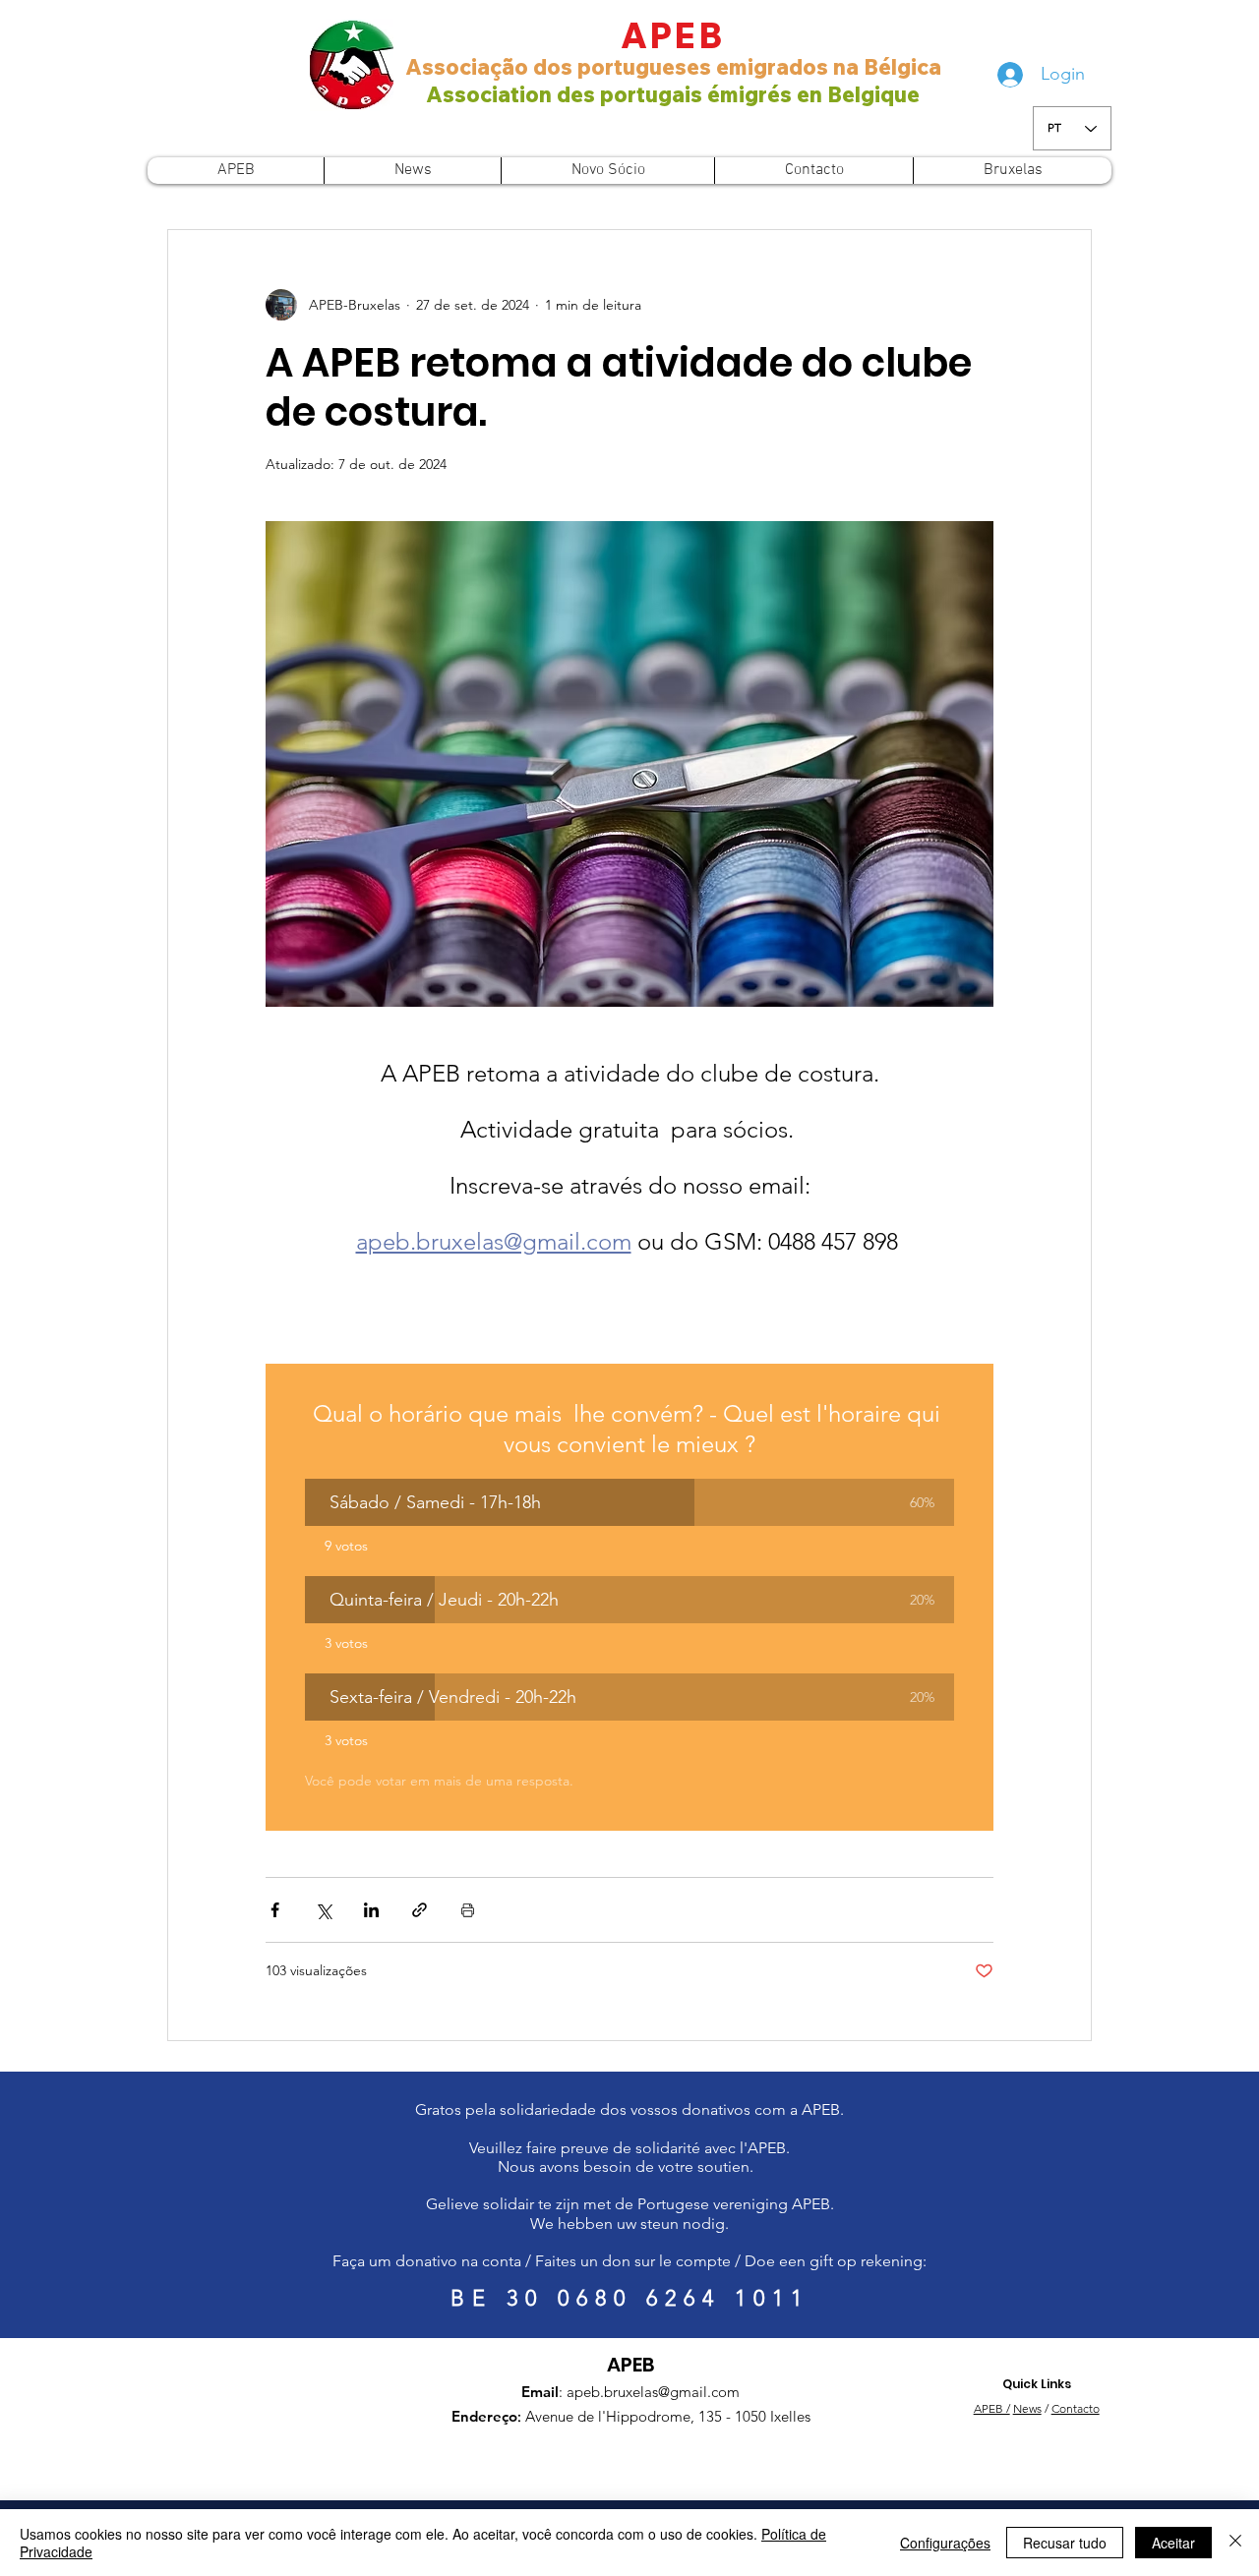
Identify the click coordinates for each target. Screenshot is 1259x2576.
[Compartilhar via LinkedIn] (371, 1910)
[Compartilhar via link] (420, 1910)
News (1027, 2408)
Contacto (1076, 2408)
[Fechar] (1235, 2543)
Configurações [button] (945, 2543)
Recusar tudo (1065, 2543)
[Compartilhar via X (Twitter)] (323, 1910)
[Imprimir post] (468, 1910)
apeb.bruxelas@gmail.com (653, 2392)
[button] (629, 1502)
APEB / (992, 2408)
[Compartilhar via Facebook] (275, 1910)
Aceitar (1173, 2543)
